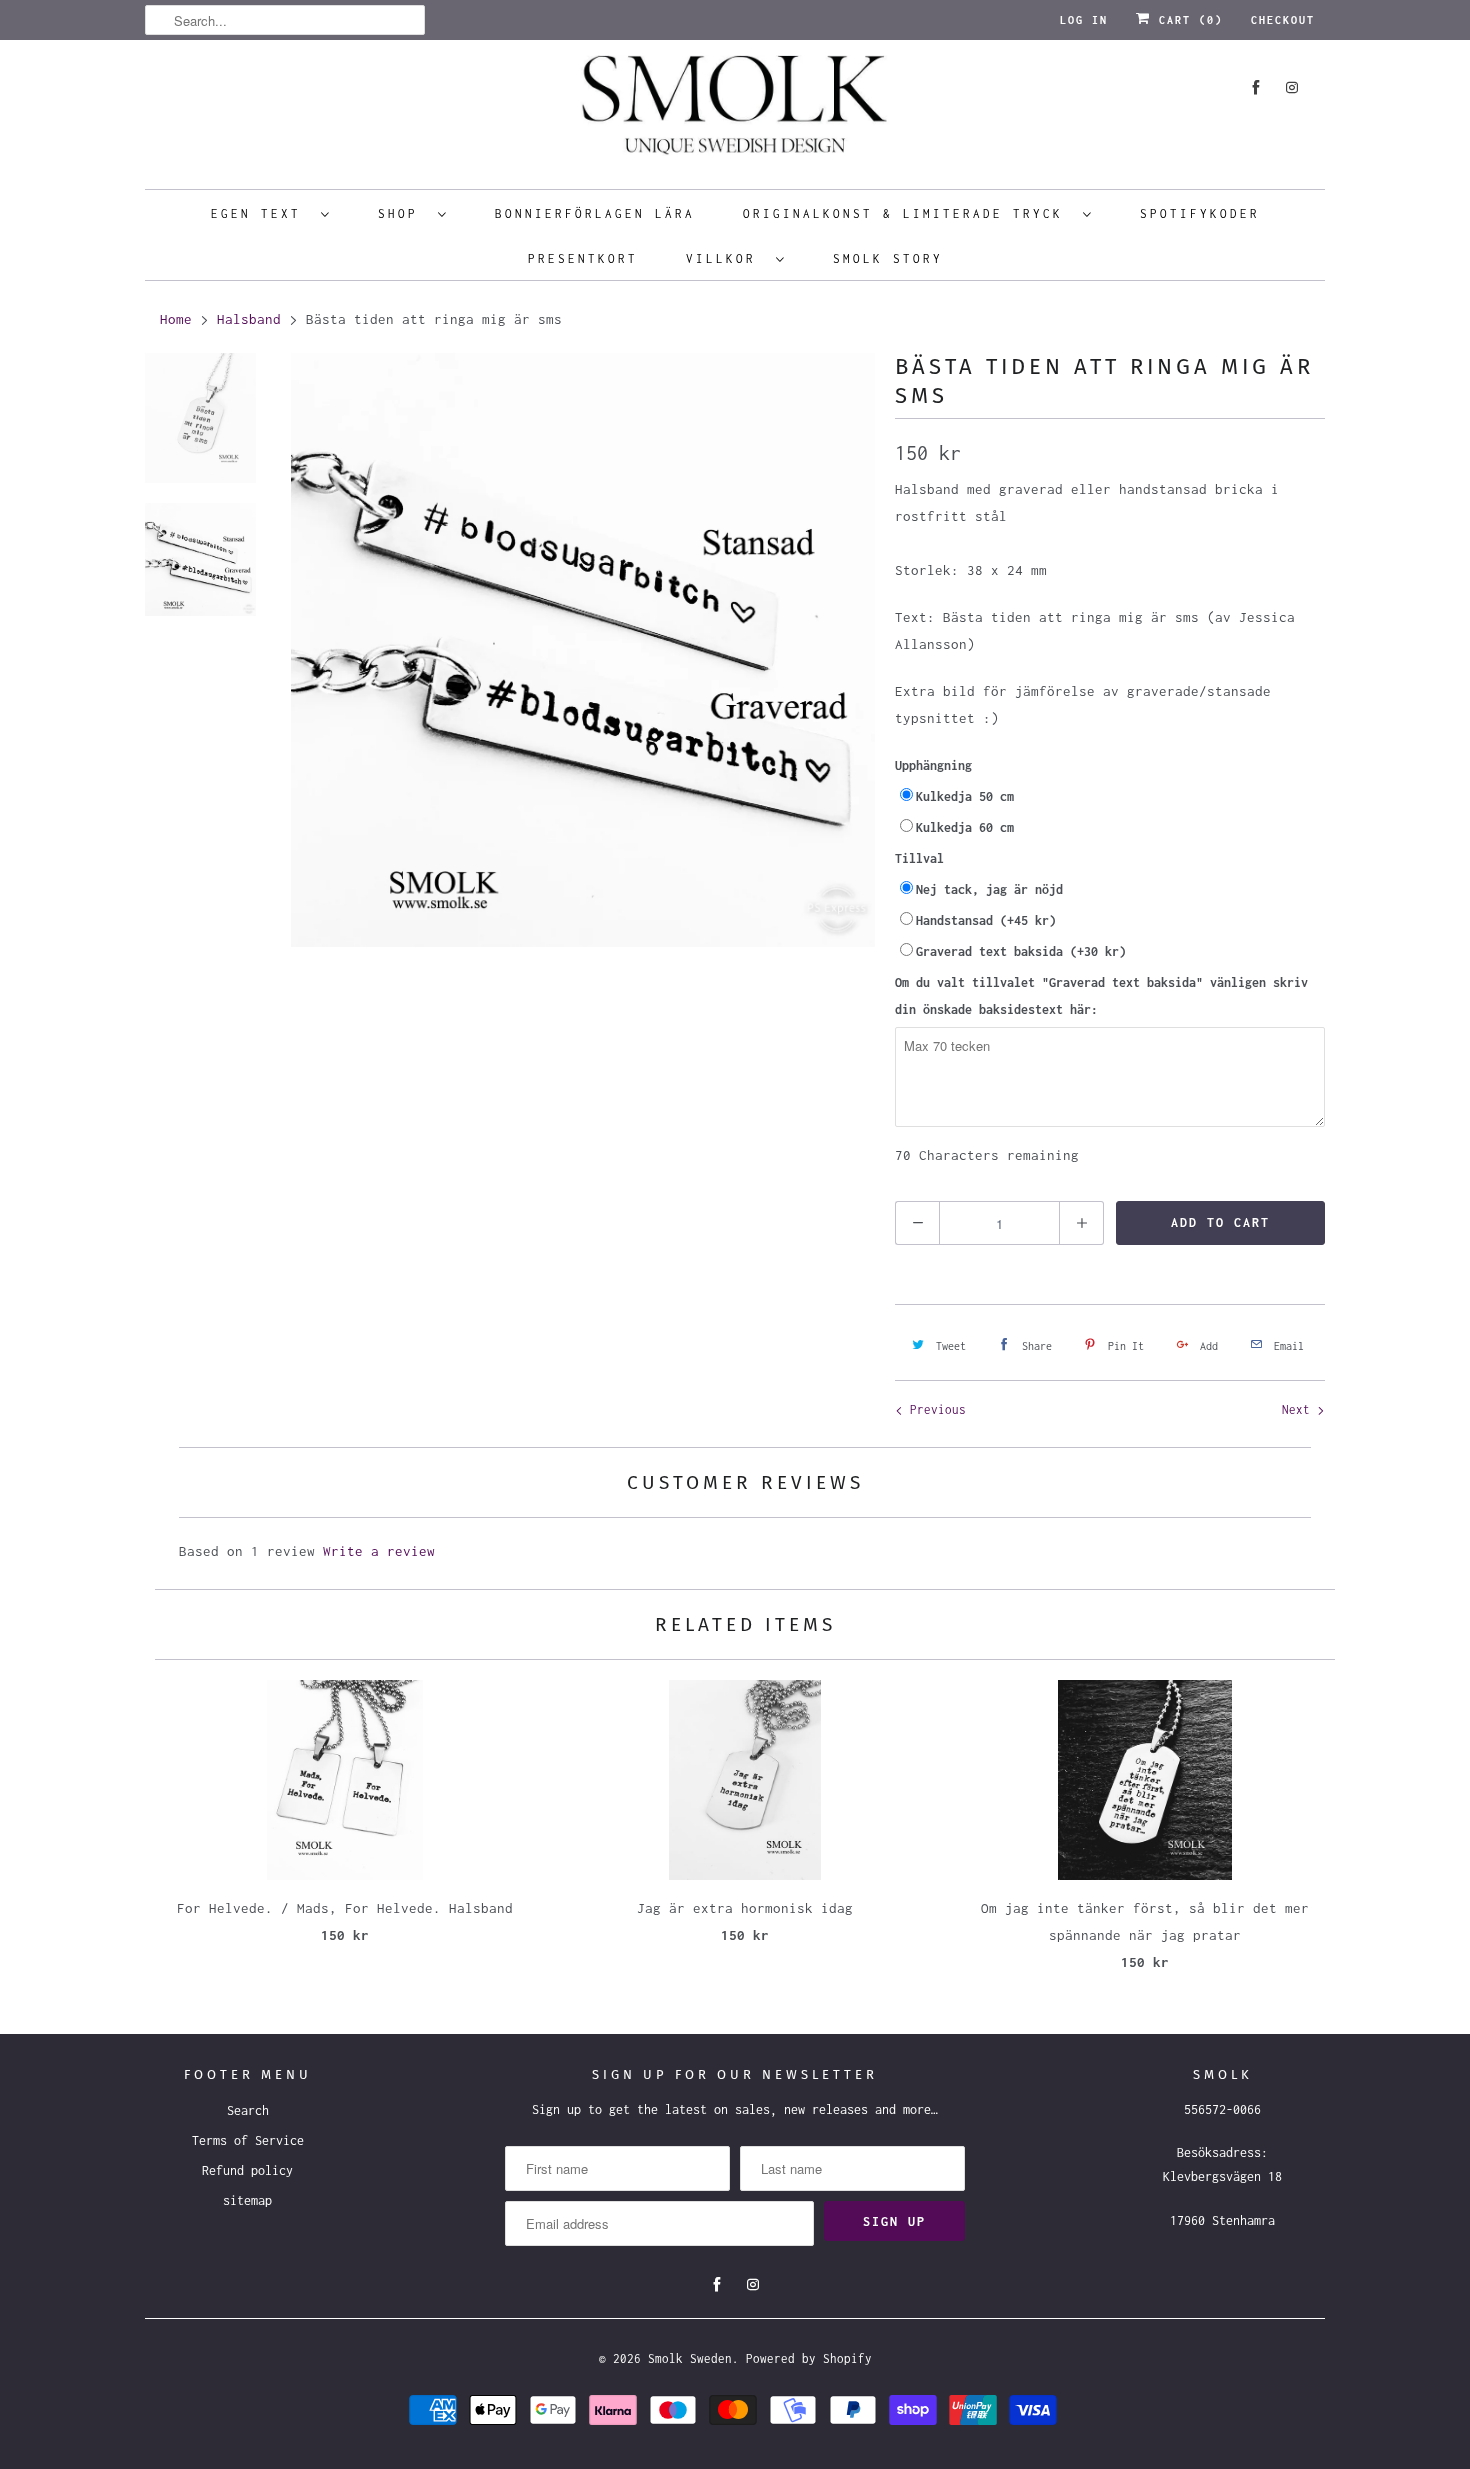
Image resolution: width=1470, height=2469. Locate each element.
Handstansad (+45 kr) (986, 920)
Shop (403, 213)
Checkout (1283, 20)
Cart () (1187, 20)
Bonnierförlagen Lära (595, 213)
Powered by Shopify (809, 2358)
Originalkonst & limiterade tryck (908, 213)
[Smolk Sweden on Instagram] (1292, 87)
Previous (934, 1409)
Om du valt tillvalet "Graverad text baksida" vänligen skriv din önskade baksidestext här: (1101, 996)
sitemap (247, 2200)
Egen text (261, 213)
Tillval (919, 858)
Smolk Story (888, 258)
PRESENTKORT (583, 258)
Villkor (726, 258)
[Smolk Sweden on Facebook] (1256, 87)
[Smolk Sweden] (735, 112)
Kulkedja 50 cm (965, 796)
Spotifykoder (1200, 213)
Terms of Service (248, 2140)
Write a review (379, 1551)
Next (1299, 1409)
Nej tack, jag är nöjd (989, 889)
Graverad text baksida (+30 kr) (1021, 951)
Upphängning (933, 765)
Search (248, 2110)
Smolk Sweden (690, 2358)
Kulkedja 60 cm (965, 827)
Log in (1084, 20)
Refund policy (247, 2170)
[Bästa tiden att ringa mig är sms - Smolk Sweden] (583, 650)
